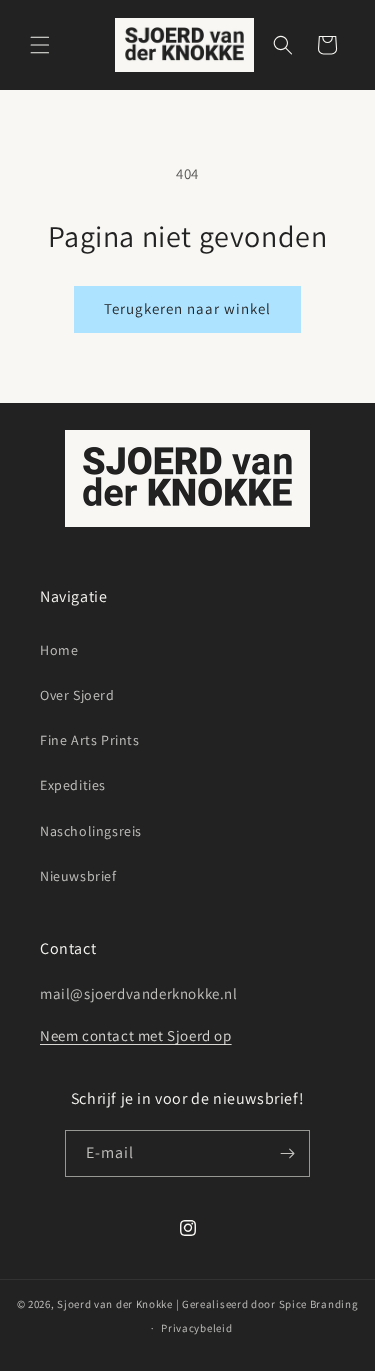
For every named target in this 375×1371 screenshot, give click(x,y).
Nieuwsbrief (78, 876)
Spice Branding (319, 1304)
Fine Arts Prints (90, 740)
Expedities (73, 785)
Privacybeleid (196, 1328)
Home (59, 650)
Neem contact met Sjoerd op (136, 1035)
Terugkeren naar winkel (187, 308)
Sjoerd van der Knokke (115, 1304)
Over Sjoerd (77, 695)
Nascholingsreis (91, 831)
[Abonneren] (287, 1153)
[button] (40, 45)
